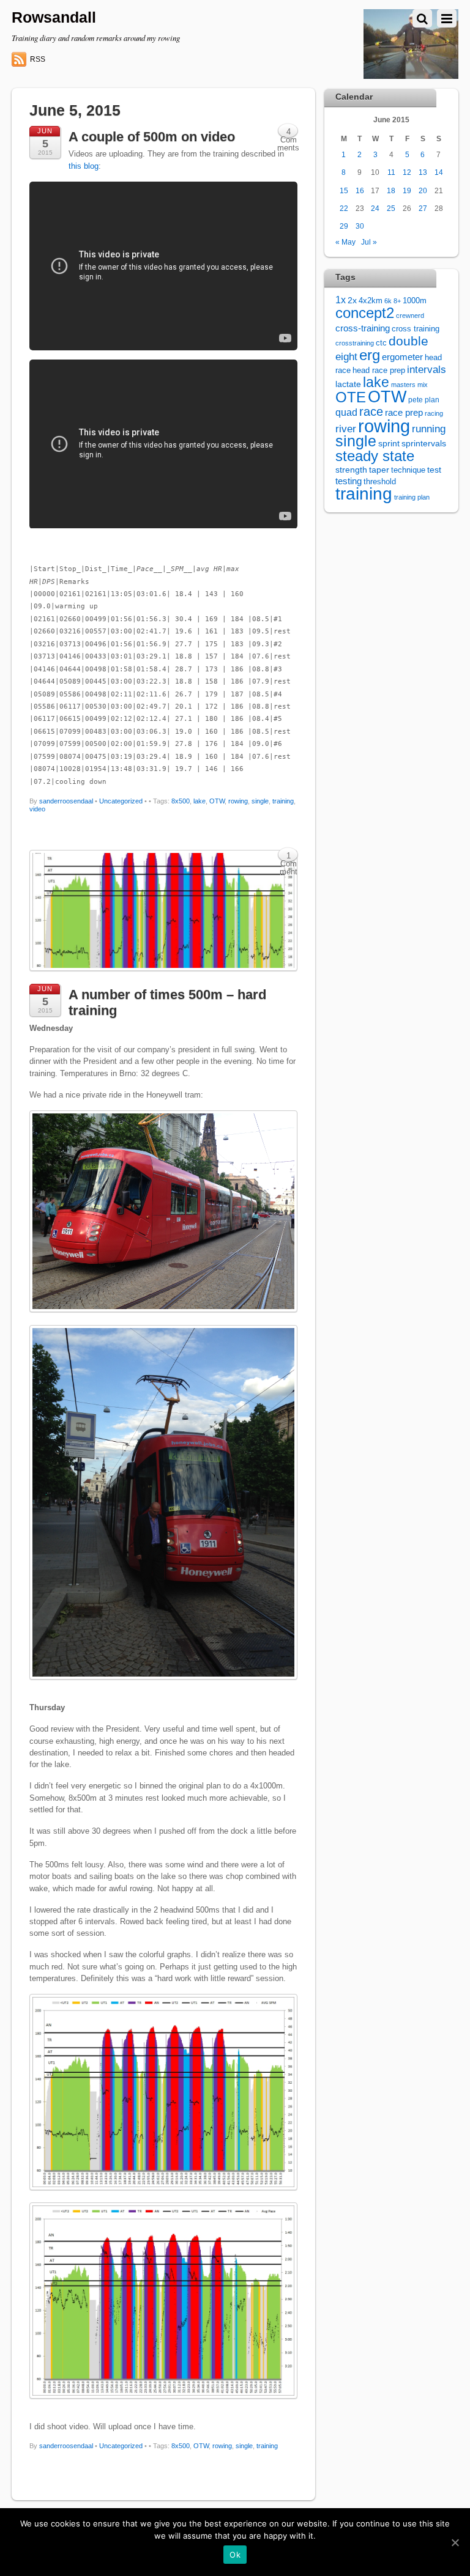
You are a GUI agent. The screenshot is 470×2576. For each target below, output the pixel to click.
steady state (375, 456)
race (371, 411)
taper (379, 470)
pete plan (424, 400)
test (434, 470)
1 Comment (289, 857)
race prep (404, 412)
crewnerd (410, 316)
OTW (217, 801)
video (37, 809)
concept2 (365, 313)
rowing (238, 801)
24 (375, 208)
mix (423, 385)
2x (352, 301)
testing (349, 481)
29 (344, 226)
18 (391, 190)
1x (341, 300)
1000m (415, 301)
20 (423, 190)
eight (346, 357)
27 (423, 208)
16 (360, 190)
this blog (84, 166)
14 (439, 172)
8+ (397, 301)
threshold (380, 482)
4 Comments (288, 133)
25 (391, 208)
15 (344, 190)
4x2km (371, 301)
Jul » (369, 242)
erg (370, 355)
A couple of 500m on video (152, 137)
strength (351, 470)
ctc (381, 343)
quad (346, 412)
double (408, 341)
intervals (427, 370)
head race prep (379, 371)
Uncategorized (121, 801)
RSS (38, 59)
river (346, 429)
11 (391, 172)
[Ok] (455, 2542)
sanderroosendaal (66, 801)
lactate (348, 384)
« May (345, 242)
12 (407, 172)
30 (360, 226)
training (283, 801)
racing (434, 413)
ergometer (402, 357)
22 (344, 208)
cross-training (363, 328)
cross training (416, 329)
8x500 (181, 801)
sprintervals (424, 443)
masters (403, 385)
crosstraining (355, 343)
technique (408, 470)
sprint (389, 444)
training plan (412, 497)
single (260, 801)
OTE (351, 397)
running (429, 429)
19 (407, 190)
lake (200, 801)
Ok (235, 2555)
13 (423, 172)
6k (388, 301)
